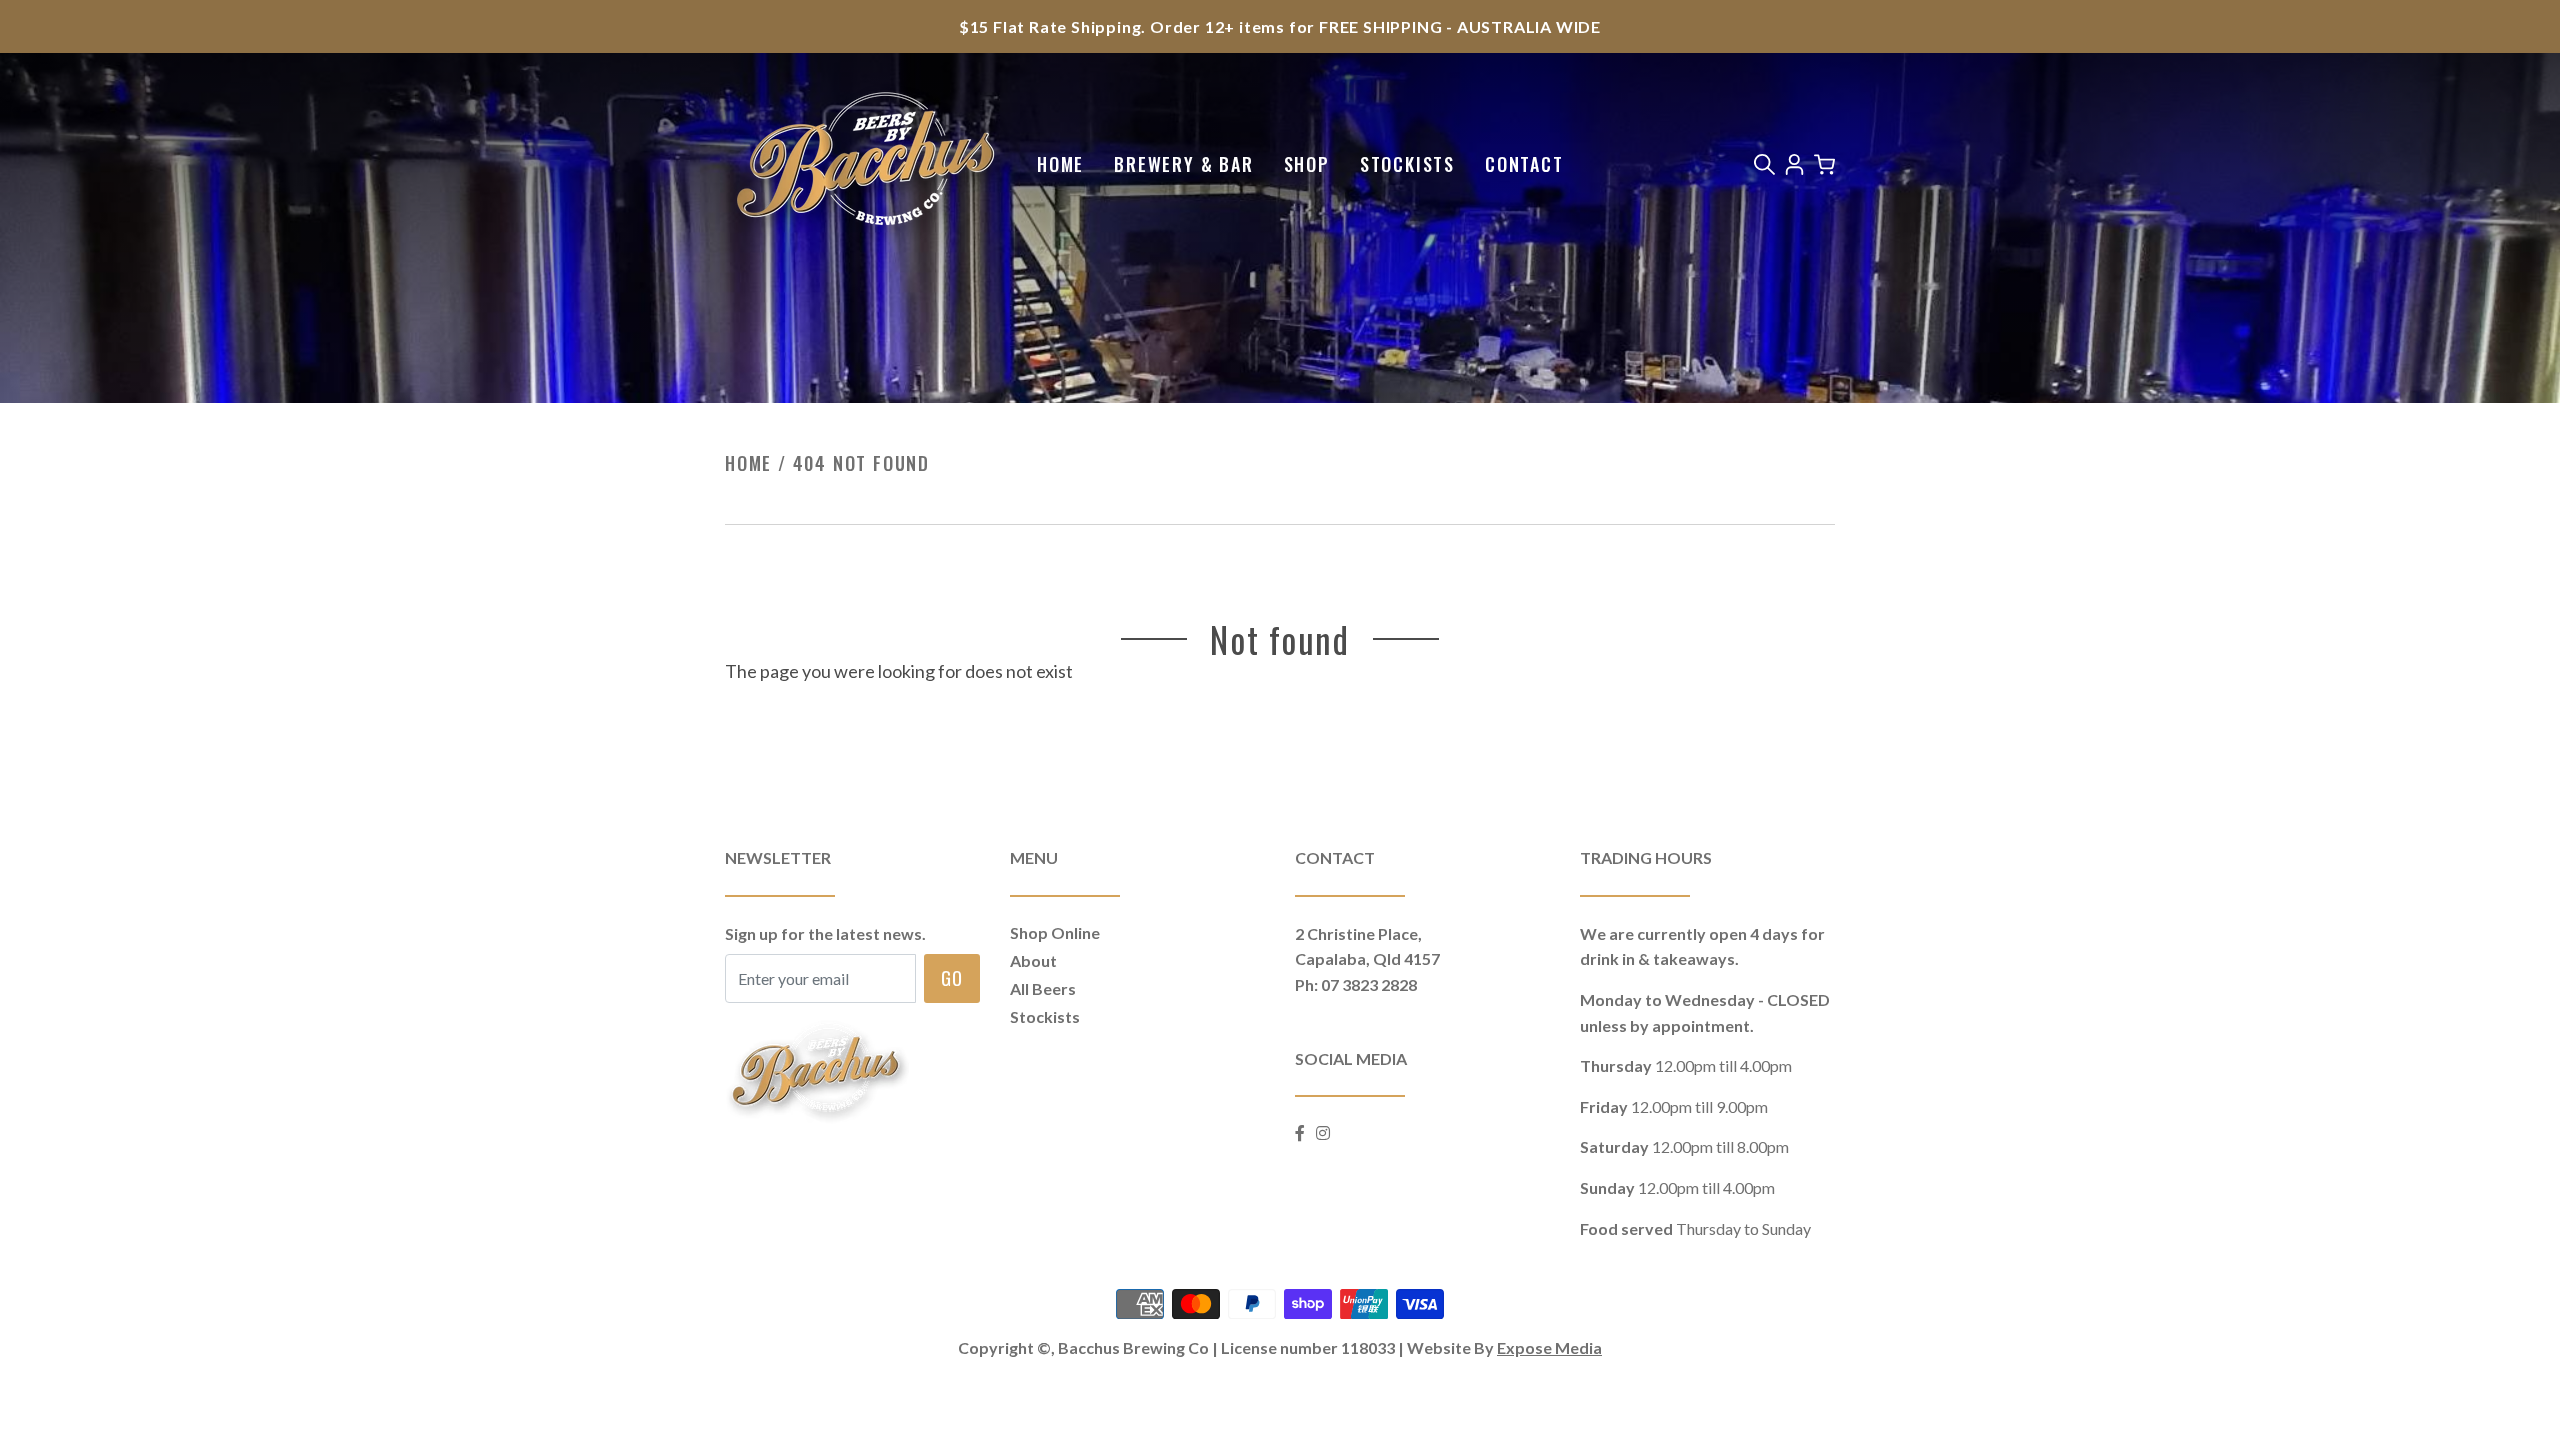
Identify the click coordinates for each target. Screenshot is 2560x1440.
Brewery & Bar (1183, 164)
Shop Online (1055, 932)
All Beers (1043, 988)
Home (1060, 164)
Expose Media (1549, 1347)
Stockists (1407, 164)
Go (952, 977)
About (1033, 960)
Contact (1524, 164)
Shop (1307, 164)
